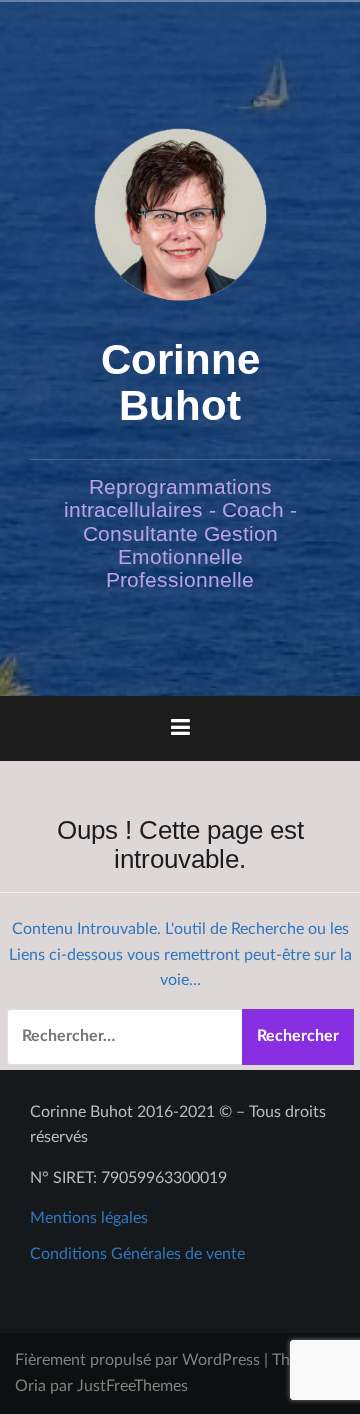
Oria (30, 1386)
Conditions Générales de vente (137, 1254)
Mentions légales (89, 1218)
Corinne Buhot (180, 382)
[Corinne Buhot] (180, 214)
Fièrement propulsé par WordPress (137, 1360)
